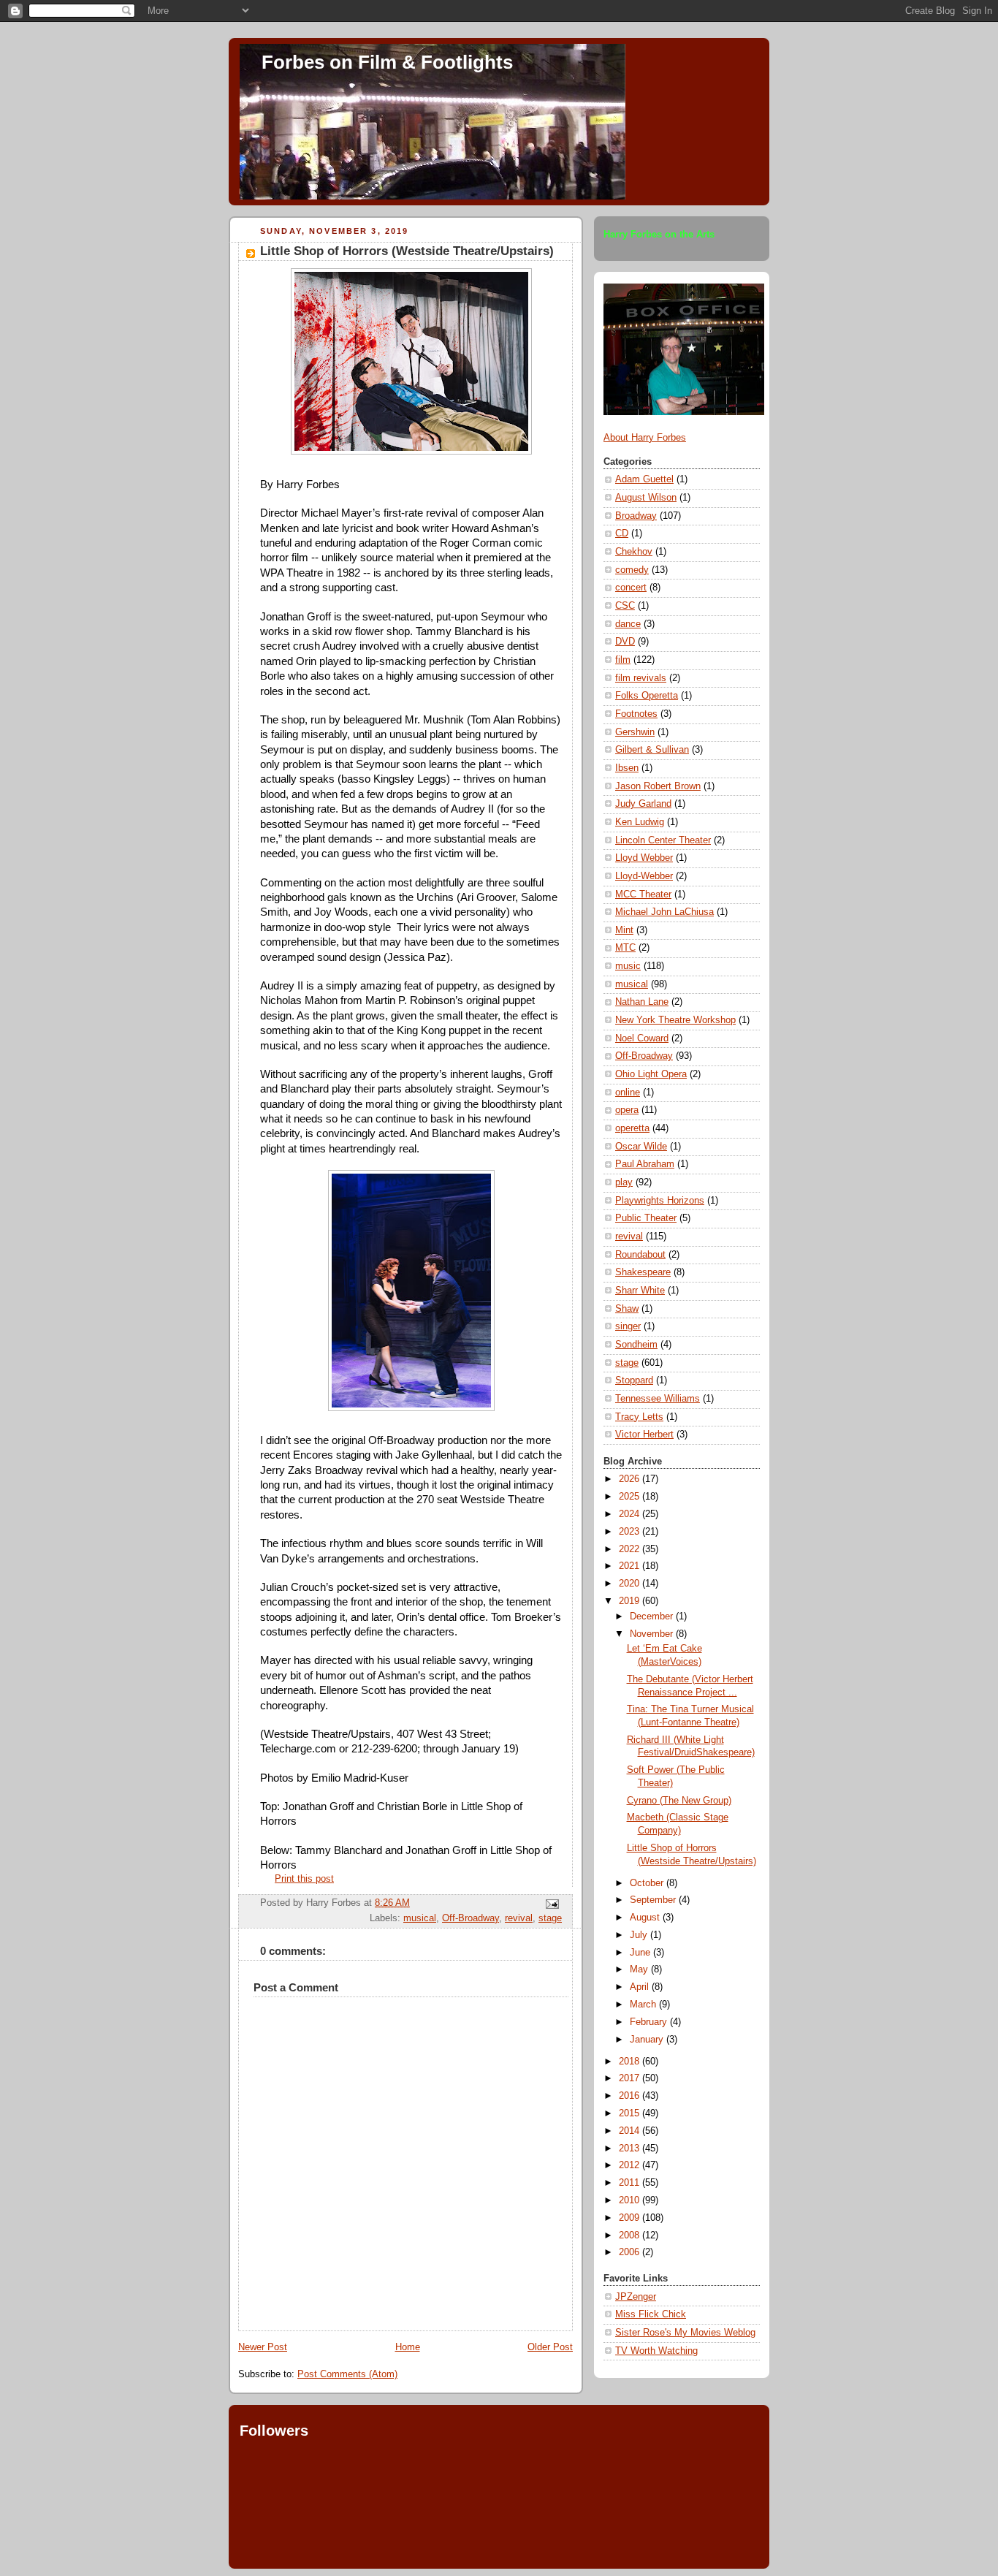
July (640, 1935)
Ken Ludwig (640, 822)
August (646, 1918)
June (641, 1953)
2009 (631, 2218)
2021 (631, 1566)
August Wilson (646, 498)
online (628, 1093)
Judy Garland (643, 804)
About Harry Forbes (645, 438)
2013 (631, 2148)
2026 (631, 1479)
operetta (632, 1128)
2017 (631, 2078)
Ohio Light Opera (651, 1074)
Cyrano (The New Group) (679, 1801)
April (641, 1987)
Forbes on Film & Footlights (387, 62)
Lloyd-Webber (644, 876)
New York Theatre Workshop (675, 1020)
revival (519, 1918)
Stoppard (634, 1380)
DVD (625, 642)
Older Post (550, 2347)
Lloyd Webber (644, 858)
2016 (631, 2096)
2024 (631, 1514)
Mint (624, 930)
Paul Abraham (645, 1164)
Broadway (636, 516)
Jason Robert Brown (658, 786)
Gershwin (635, 732)
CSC (625, 606)
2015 (631, 2113)
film (623, 660)
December (653, 1616)
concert (631, 588)
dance (628, 624)
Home (408, 2347)
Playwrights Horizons (660, 1201)
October (648, 1883)
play (624, 1182)
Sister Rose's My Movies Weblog (685, 2333)
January (648, 2040)
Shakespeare (643, 1272)
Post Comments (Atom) (347, 2374)
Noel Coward (642, 1038)
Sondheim (636, 1345)
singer (628, 1326)
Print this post (304, 1879)
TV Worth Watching (656, 2351)
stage (550, 1918)
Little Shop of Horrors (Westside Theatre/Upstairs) (407, 251)
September (654, 1900)
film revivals (641, 678)
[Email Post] (550, 1904)
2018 (631, 2062)
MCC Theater (643, 894)
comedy (632, 570)
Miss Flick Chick (651, 2314)
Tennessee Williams (658, 1399)
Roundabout (640, 1255)
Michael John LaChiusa (664, 912)
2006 (631, 2252)
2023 (631, 1532)
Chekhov (634, 552)
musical (420, 1918)
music (628, 966)
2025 (631, 1497)
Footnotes (636, 714)
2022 (631, 1549)
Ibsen (627, 768)
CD (622, 533)
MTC (625, 948)
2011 (631, 2183)
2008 (631, 2235)
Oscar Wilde (641, 1147)
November (653, 1634)
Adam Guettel (644, 479)
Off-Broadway (471, 1918)
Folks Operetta (647, 696)
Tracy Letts (639, 1417)
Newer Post (263, 2347)
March (644, 2005)
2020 (631, 1584)
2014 (631, 2131)
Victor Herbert (644, 1435)
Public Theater (646, 1218)
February (650, 2022)
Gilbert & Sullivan (652, 750)
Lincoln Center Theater (663, 840)
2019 (631, 1601)
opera (627, 1110)
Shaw (627, 1309)
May (640, 1969)
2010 (631, 2200)
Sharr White (640, 1291)
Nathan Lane (642, 1002)
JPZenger (636, 2297)
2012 (631, 2165)
